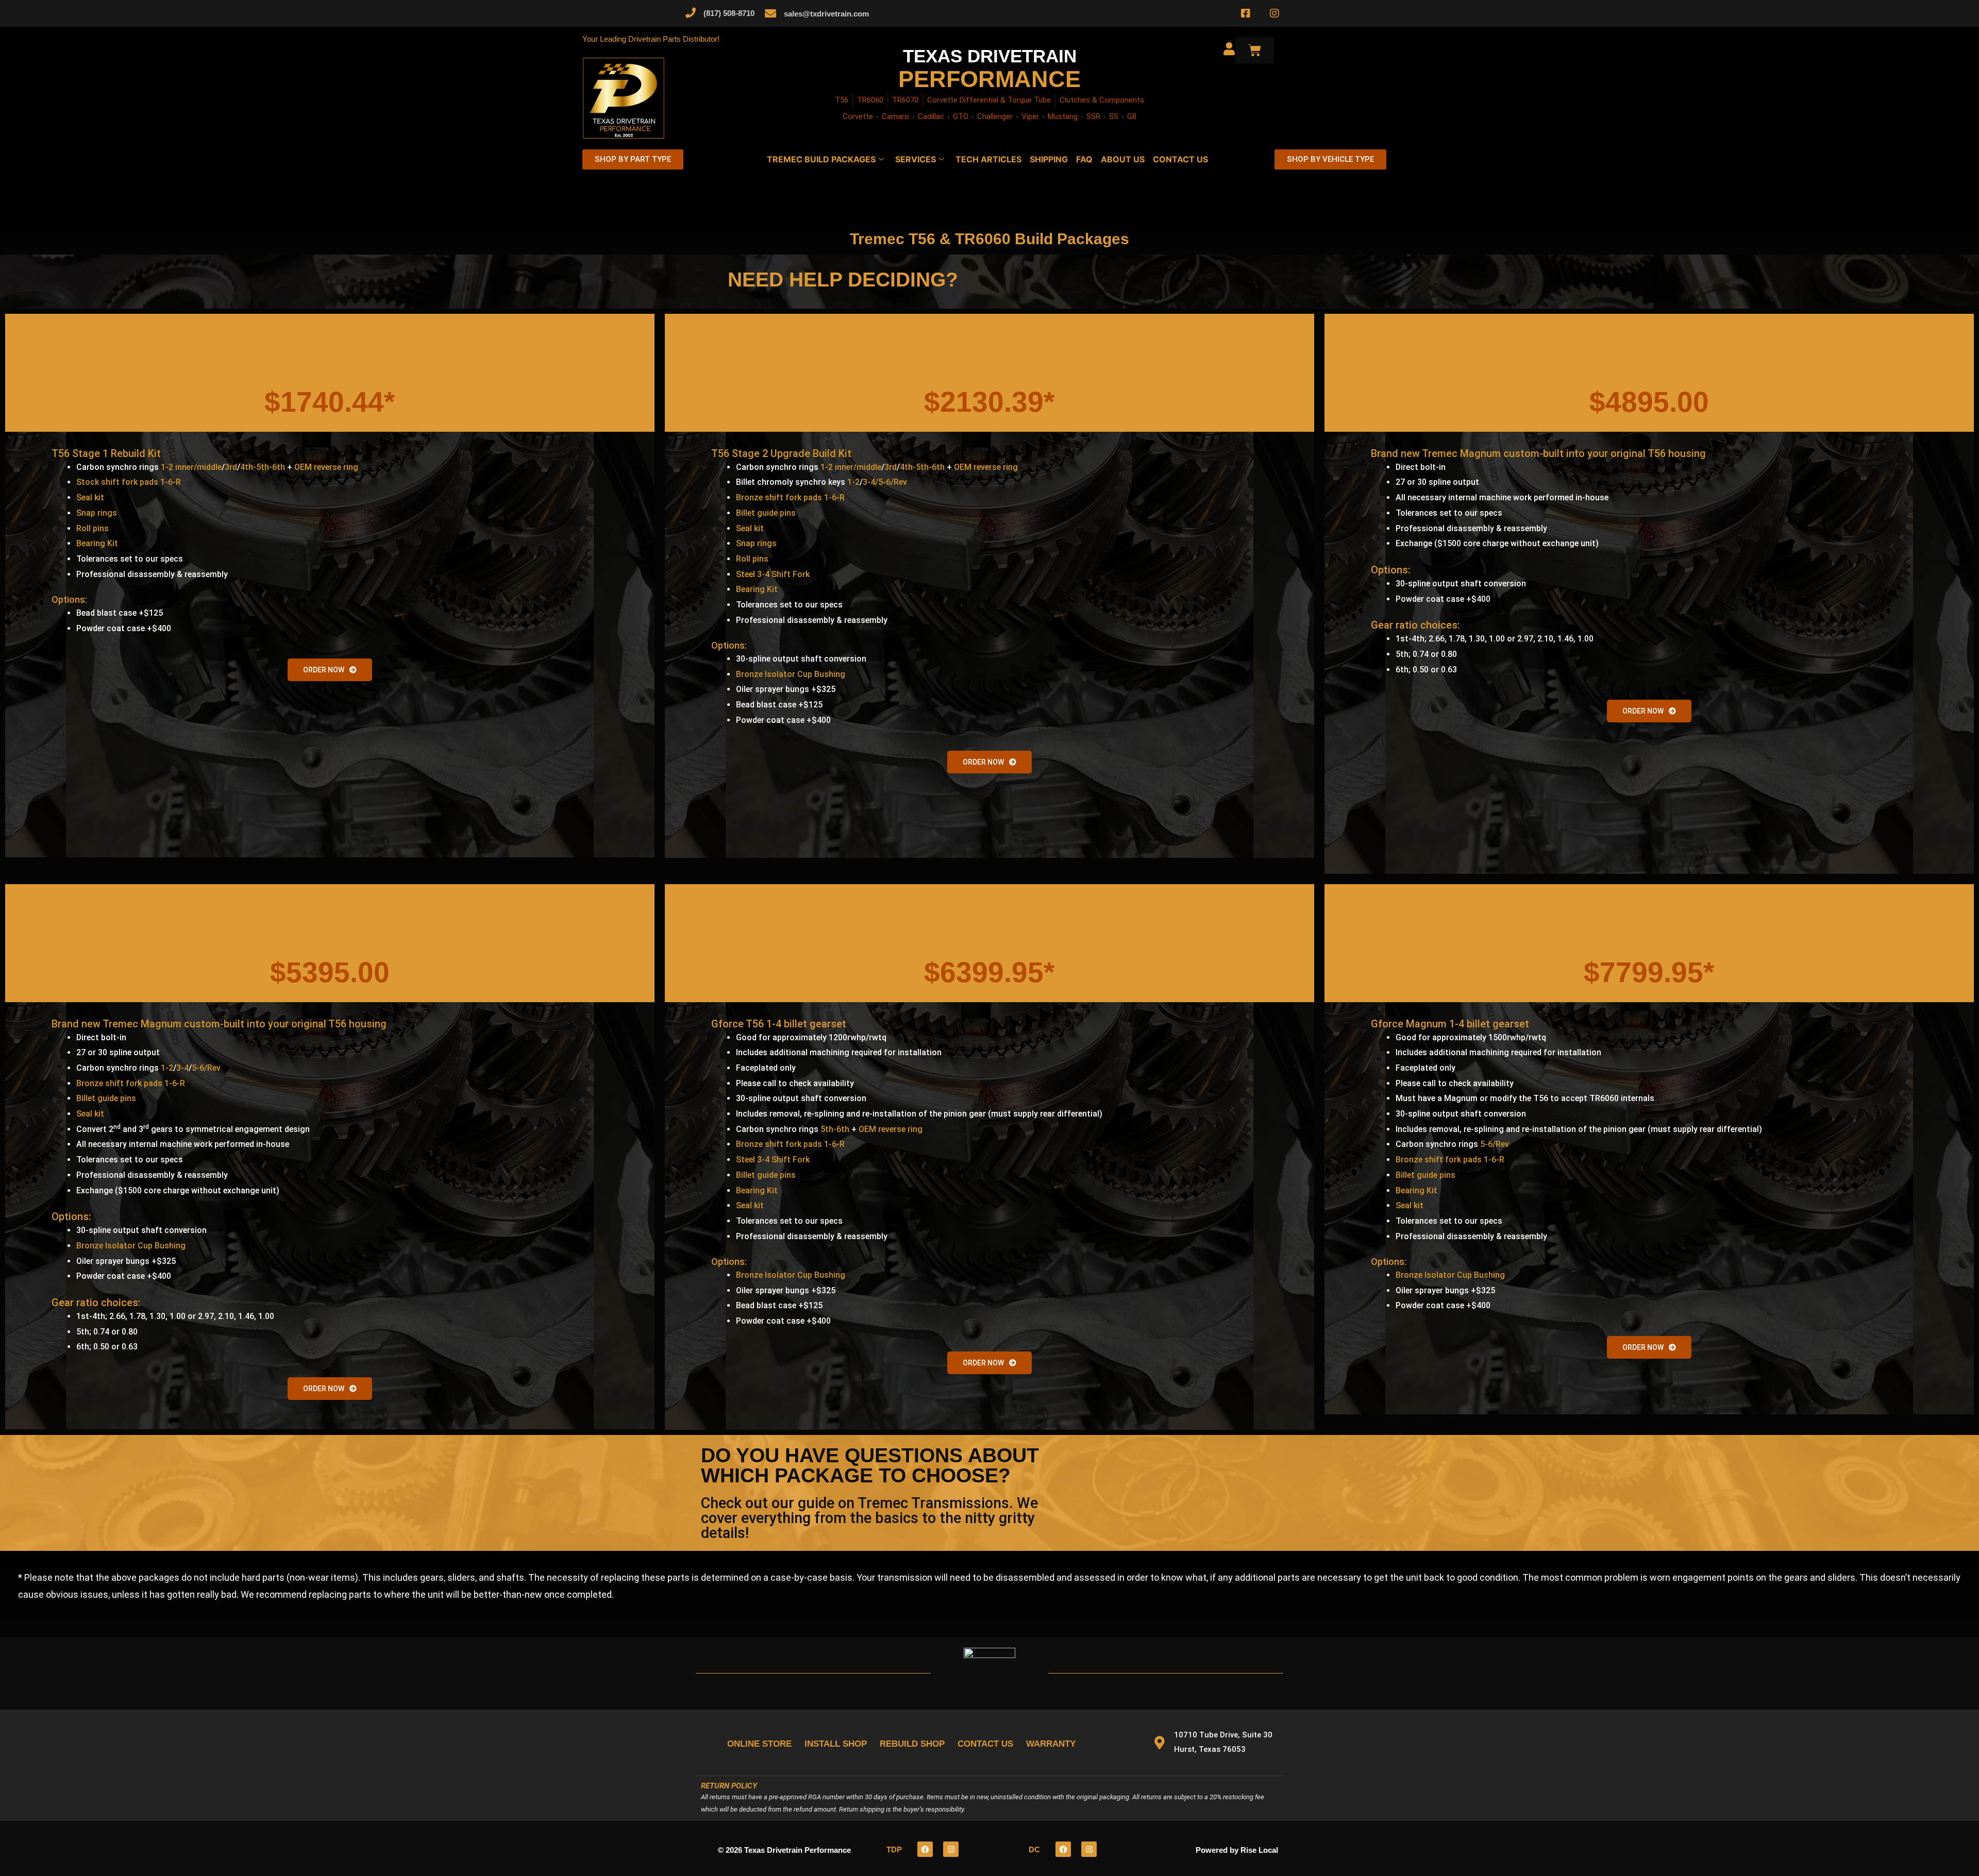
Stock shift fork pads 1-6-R (129, 482)
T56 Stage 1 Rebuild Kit (106, 453)
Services (916, 159)
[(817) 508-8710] (691, 13)
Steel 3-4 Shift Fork (773, 574)
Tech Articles (988, 159)
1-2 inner (177, 467)
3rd (231, 467)
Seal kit (90, 497)
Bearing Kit (97, 543)
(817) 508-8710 (729, 13)
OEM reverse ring (326, 467)
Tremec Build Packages (821, 159)
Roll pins (93, 528)
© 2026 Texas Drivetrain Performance (784, 1850)
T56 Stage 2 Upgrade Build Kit (781, 453)
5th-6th (835, 1129)
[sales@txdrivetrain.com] (770, 13)
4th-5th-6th (263, 467)
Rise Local (1259, 1850)
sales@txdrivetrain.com (826, 14)
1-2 (853, 482)
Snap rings (97, 513)
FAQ (1084, 159)
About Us (1123, 159)
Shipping (1049, 159)
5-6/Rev (206, 1068)
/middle (208, 467)
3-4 (182, 1068)
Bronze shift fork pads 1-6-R (790, 497)
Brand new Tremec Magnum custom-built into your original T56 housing (1538, 453)
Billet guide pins (766, 513)
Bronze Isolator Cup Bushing (791, 674)
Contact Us (1180, 159)
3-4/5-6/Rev (885, 482)
